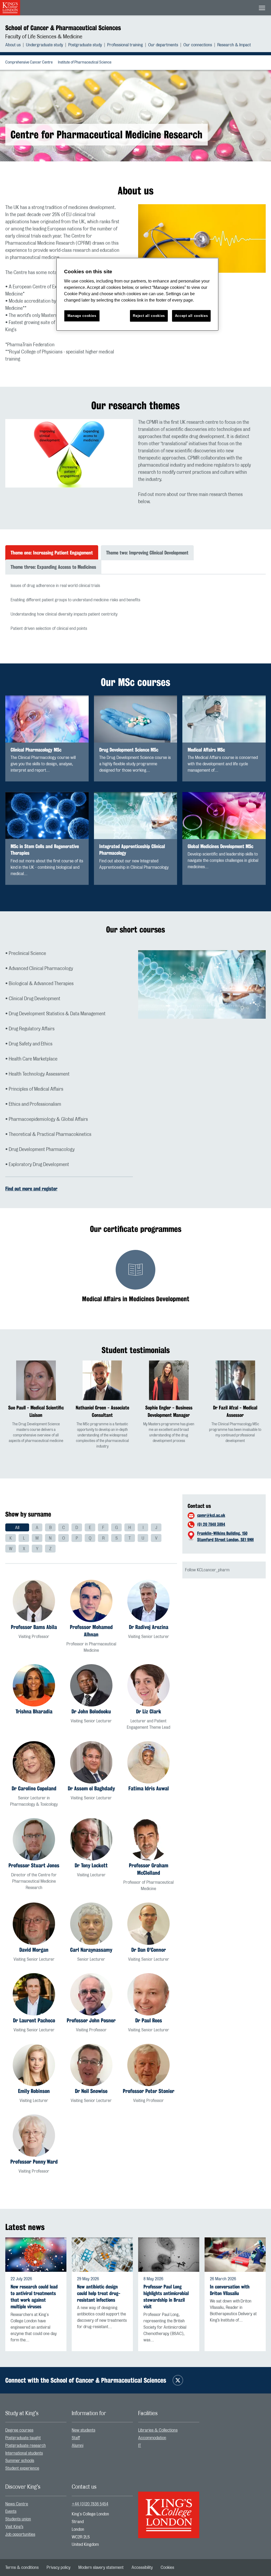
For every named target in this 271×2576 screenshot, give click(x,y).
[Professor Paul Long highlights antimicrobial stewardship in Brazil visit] (169, 2255)
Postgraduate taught (23, 2438)
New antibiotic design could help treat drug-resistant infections (99, 2293)
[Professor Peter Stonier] (148, 2065)
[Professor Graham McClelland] (148, 1839)
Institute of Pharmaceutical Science (85, 62)
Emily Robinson (34, 2091)
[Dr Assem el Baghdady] (91, 1762)
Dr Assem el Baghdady (91, 1788)
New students (83, 2430)
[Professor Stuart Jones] (34, 1839)
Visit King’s (14, 2527)
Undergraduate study (44, 45)
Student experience (22, 2468)
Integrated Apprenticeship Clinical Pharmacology (132, 850)
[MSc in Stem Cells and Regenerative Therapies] (47, 816)
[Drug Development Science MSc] (136, 719)
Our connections (198, 45)
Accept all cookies (191, 316)
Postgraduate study (85, 45)
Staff (76, 2438)
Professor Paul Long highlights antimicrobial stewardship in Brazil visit (166, 2297)
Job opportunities (20, 2534)
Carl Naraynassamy (91, 1950)
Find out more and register (31, 1189)
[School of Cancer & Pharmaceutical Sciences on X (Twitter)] (178, 2380)
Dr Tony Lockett (91, 1865)
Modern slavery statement (101, 2568)
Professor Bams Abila (34, 1627)
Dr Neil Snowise (91, 2091)
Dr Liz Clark (149, 1711)
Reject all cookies (149, 316)
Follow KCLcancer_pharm (207, 1570)
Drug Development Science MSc (129, 750)
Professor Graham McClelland (149, 1869)
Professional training (125, 45)
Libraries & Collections (158, 2430)
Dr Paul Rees (149, 2020)
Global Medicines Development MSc (220, 846)
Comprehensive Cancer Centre (29, 62)
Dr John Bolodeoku (91, 1711)
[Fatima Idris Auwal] (148, 1762)
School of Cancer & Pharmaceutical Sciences (63, 28)
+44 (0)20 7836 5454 (90, 2504)
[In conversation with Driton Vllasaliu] (235, 2255)
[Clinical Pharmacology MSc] (47, 719)
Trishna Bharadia (34, 1711)
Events (11, 2511)
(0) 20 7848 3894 (211, 1524)
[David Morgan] (34, 1924)
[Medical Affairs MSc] (224, 719)
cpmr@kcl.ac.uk (211, 1515)
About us (13, 45)
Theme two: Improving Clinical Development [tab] (147, 553)
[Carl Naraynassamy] (91, 1924)
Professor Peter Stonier (149, 2091)
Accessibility (142, 2568)
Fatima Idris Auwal (149, 1788)
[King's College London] (169, 2510)
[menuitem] (16, 45)
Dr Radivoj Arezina (149, 1627)
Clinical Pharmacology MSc (36, 750)
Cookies (167, 2568)
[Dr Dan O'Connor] (148, 1924)
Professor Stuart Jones (34, 1865)
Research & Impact (234, 45)
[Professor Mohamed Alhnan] (91, 1601)
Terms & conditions (22, 2568)
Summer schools (20, 2461)
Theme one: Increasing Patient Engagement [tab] (52, 553)
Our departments (163, 45)
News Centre (17, 2504)
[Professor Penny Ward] (34, 2136)
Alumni (78, 2446)
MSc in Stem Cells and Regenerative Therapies (45, 850)
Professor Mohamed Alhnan (91, 1631)
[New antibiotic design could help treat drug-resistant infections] (102, 2255)
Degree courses (19, 2430)
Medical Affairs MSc (206, 750)
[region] (137, 294)
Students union (18, 2519)
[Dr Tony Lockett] (91, 1839)
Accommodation (152, 2438)
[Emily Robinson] (34, 2065)
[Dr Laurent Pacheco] (34, 1994)
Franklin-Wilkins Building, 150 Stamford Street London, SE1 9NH (225, 1537)
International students (24, 2453)
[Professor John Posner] (91, 1994)
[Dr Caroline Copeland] (34, 1762)
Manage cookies (82, 316)
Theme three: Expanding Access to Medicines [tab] (53, 567)
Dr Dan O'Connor (149, 1950)
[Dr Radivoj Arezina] (148, 1601)
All (17, 1528)
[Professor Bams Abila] (34, 1601)
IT (140, 2446)
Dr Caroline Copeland (34, 1788)
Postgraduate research (26, 2446)
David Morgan (34, 1950)
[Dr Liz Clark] (148, 1685)
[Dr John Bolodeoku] (91, 1685)
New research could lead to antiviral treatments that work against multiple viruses (34, 2297)
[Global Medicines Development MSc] (224, 816)
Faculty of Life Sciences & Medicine (44, 37)
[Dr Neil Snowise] (91, 2065)
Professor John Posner (91, 2020)
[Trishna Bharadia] (34, 1685)
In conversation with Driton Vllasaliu (230, 2290)
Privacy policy (58, 2568)
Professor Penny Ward (34, 2162)
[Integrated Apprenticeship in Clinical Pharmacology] (136, 816)
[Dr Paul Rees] (148, 1994)
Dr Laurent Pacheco (34, 2020)
